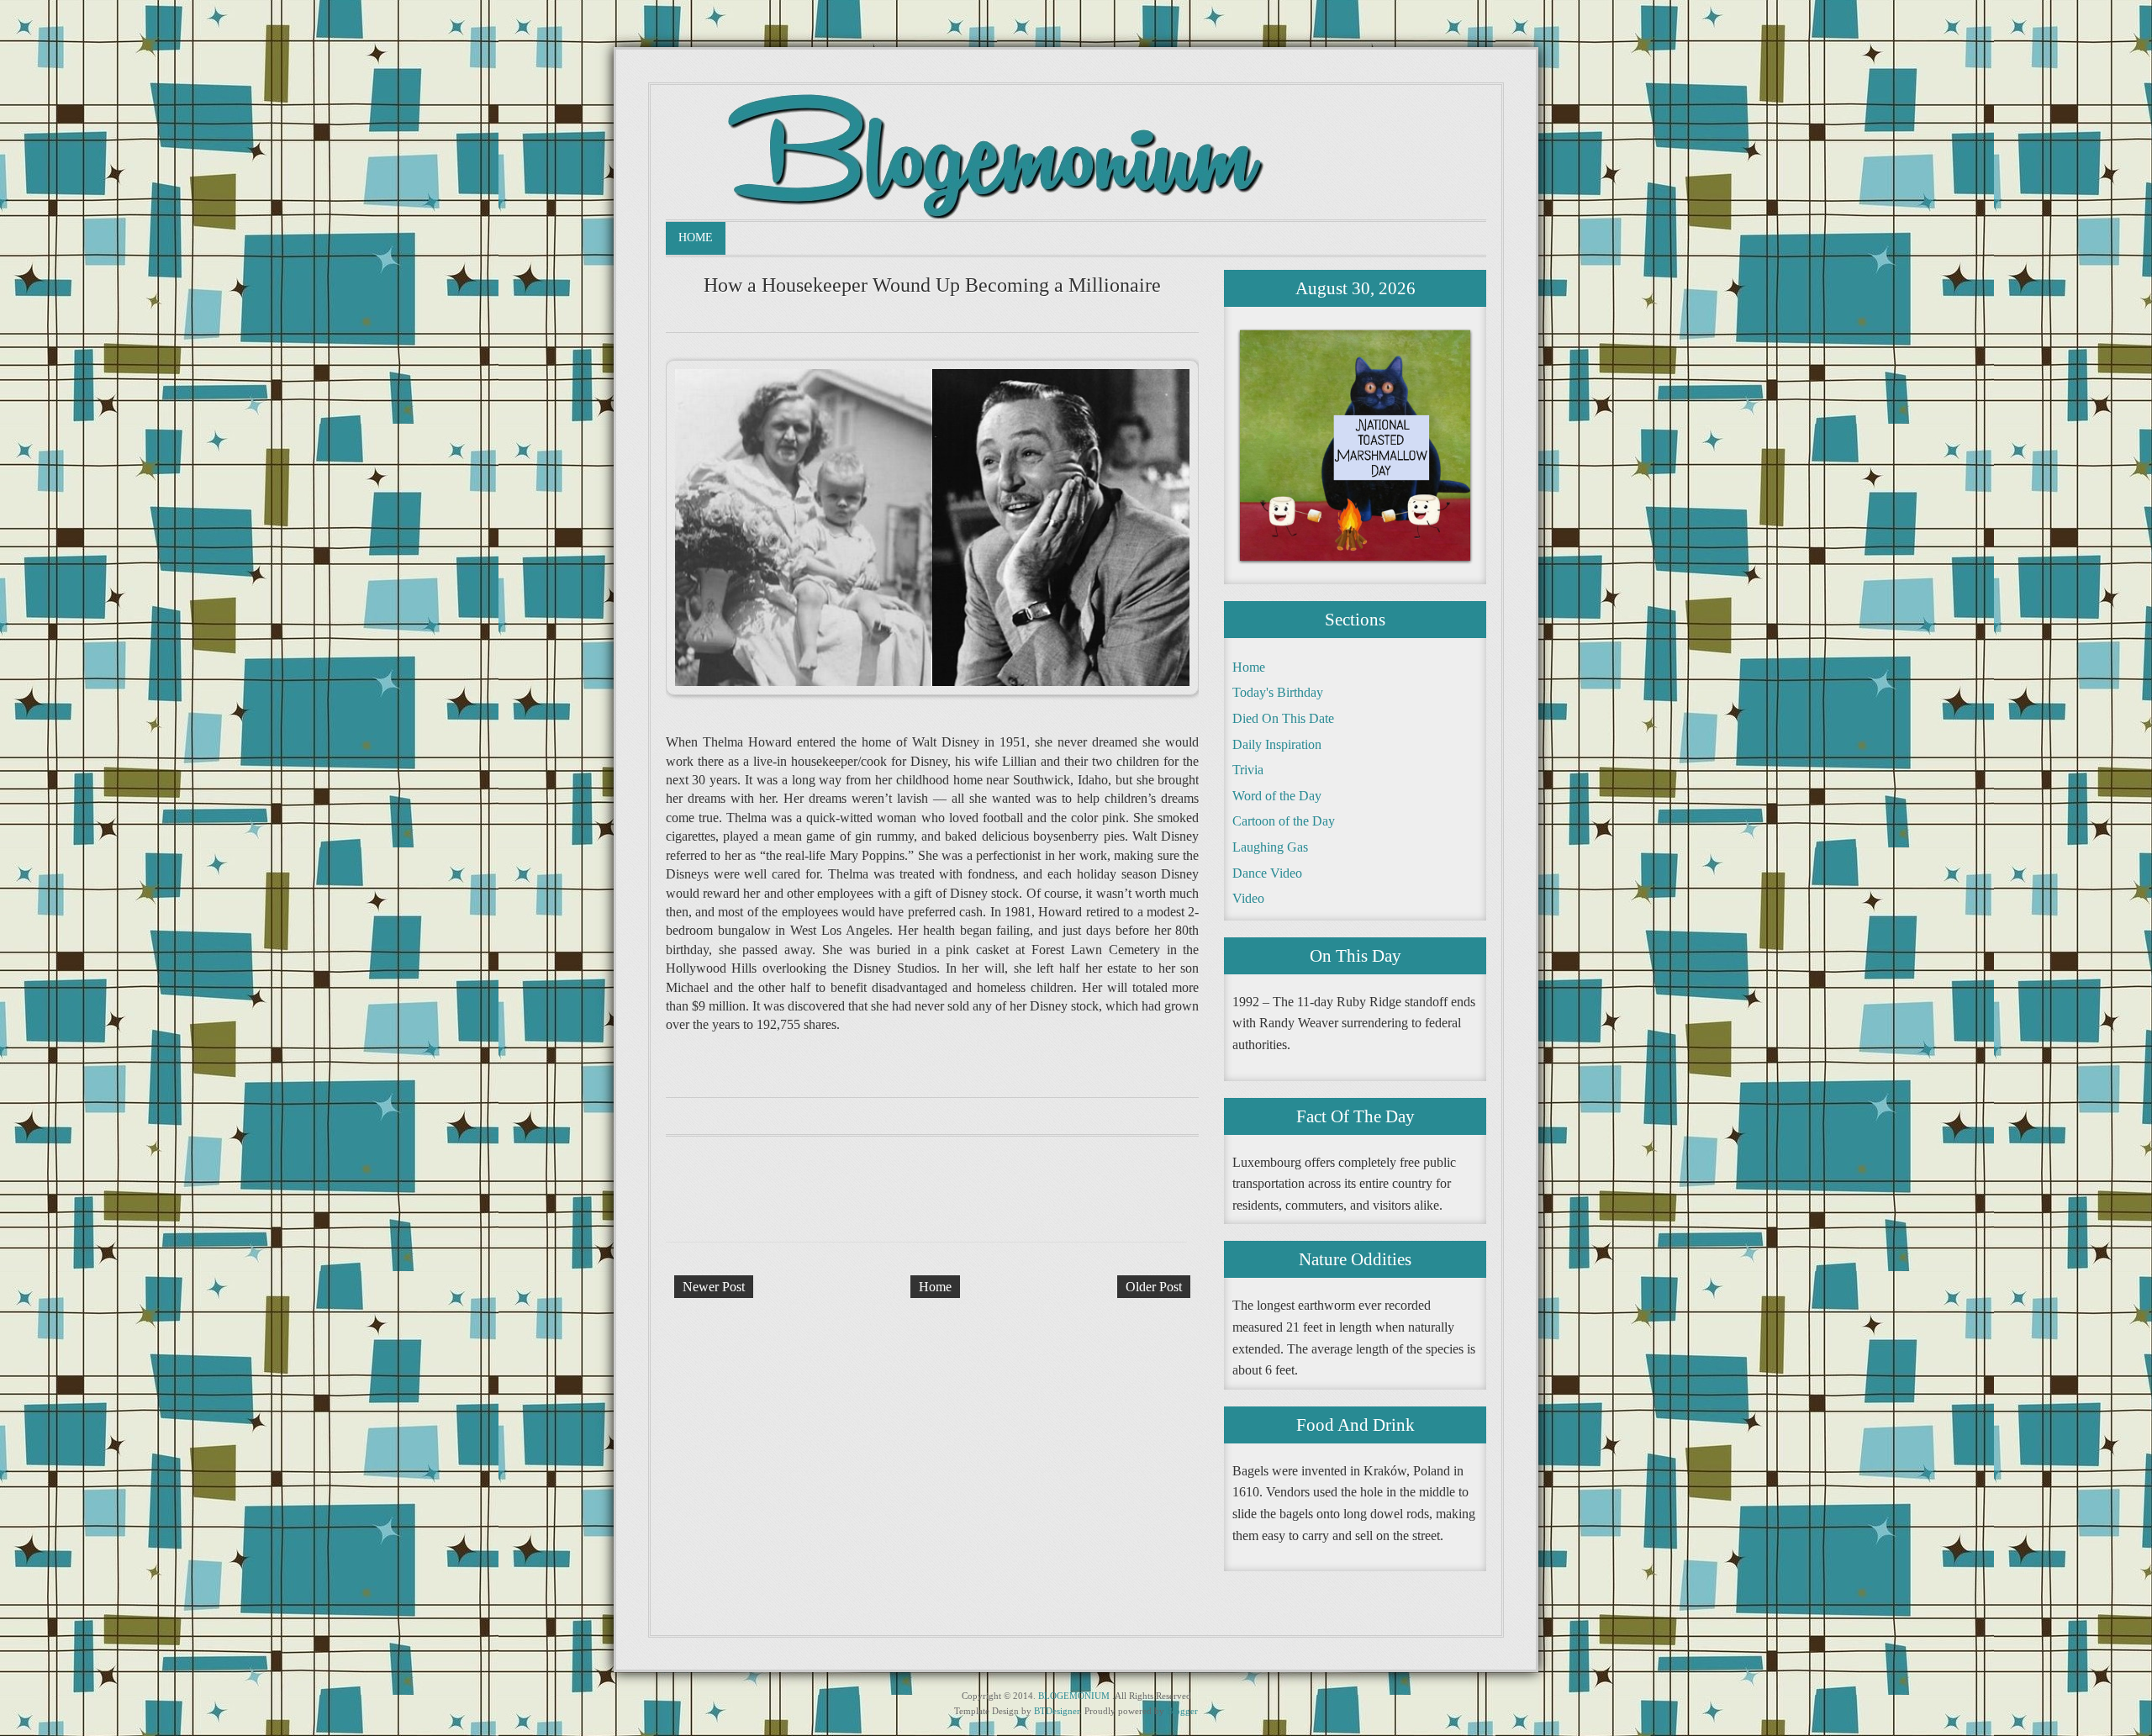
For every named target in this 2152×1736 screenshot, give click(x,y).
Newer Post (714, 1287)
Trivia (1248, 770)
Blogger (1182, 1711)
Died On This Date (1283, 718)
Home (696, 237)
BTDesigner (1057, 1711)
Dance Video (1267, 873)
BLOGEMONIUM (1074, 1696)
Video (1248, 898)
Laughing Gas (1270, 847)
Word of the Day (1277, 796)
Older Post (1154, 1287)
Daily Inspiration (1277, 744)
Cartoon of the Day (1284, 821)
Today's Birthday (1278, 692)
